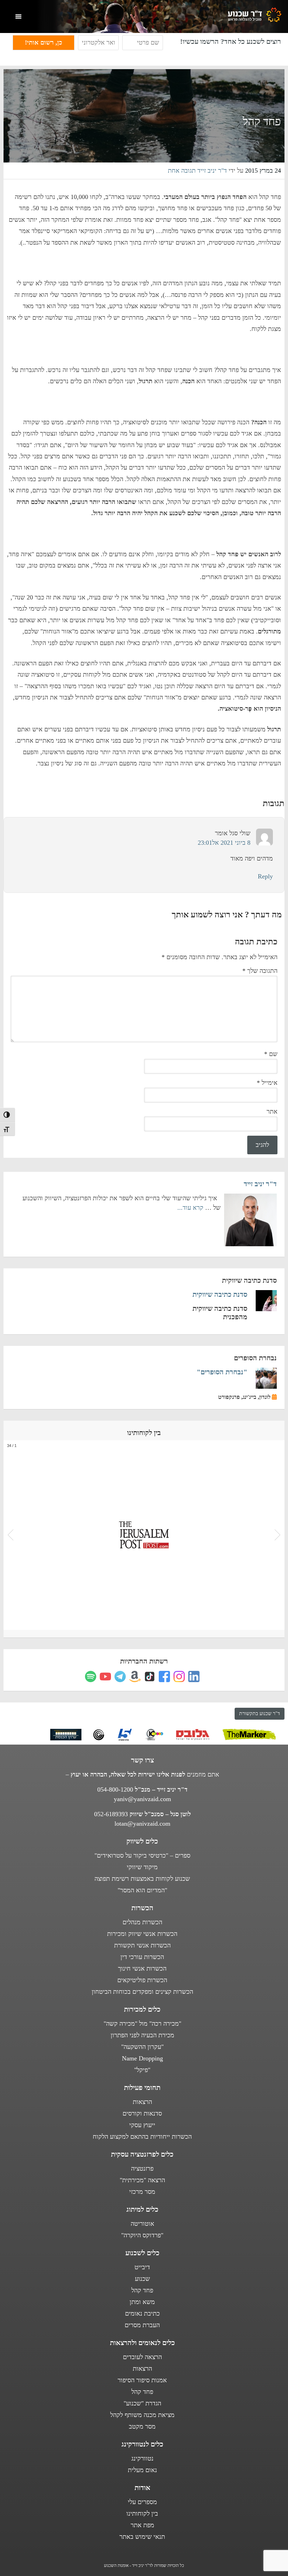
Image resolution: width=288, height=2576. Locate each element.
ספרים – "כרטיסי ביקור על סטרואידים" (142, 1855)
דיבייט (142, 2267)
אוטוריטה (142, 2224)
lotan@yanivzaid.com (142, 1824)
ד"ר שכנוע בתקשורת (260, 1714)
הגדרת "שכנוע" (142, 2403)
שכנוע (142, 2279)
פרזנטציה (142, 2169)
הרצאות (142, 2102)
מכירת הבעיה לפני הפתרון (142, 2035)
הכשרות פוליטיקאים (142, 1980)
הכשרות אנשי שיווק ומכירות (142, 1934)
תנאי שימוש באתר (142, 2537)
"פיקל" (142, 2070)
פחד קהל (142, 2290)
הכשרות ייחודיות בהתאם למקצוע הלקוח (142, 2137)
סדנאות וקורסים (142, 2113)
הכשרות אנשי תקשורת (142, 1945)
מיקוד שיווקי (142, 1867)
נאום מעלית (142, 2470)
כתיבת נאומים (142, 2313)
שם (271, 1054)
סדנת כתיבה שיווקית (220, 1294)
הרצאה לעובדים (142, 2357)
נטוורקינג (142, 2458)
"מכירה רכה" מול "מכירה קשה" (142, 2024)
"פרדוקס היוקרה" (142, 2235)
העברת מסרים (142, 2325)
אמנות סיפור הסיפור (142, 2380)
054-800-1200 (115, 1790)
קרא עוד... (190, 1208)
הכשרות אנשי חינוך (142, 1968)
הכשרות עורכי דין (142, 1957)
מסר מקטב (142, 2426)
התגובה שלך (260, 971)
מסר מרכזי (142, 2192)
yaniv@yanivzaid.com (142, 1799)
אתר (272, 1111)
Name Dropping (142, 2058)
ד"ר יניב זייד (260, 1184)
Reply (265, 876)
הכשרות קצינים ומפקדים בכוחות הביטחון (142, 1992)
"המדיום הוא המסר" (142, 1890)
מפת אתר (142, 2525)
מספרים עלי (142, 2502)
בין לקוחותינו (142, 2514)
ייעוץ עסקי (142, 2125)
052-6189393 (111, 1814)
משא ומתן (142, 2302)
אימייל (267, 1083)
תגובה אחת (182, 171)
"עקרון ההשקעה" (142, 2047)
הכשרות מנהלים (142, 1922)
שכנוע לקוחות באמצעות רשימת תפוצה (142, 1879)
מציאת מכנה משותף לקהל (142, 2415)
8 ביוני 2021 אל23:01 (224, 843)
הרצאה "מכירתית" (142, 2180)
